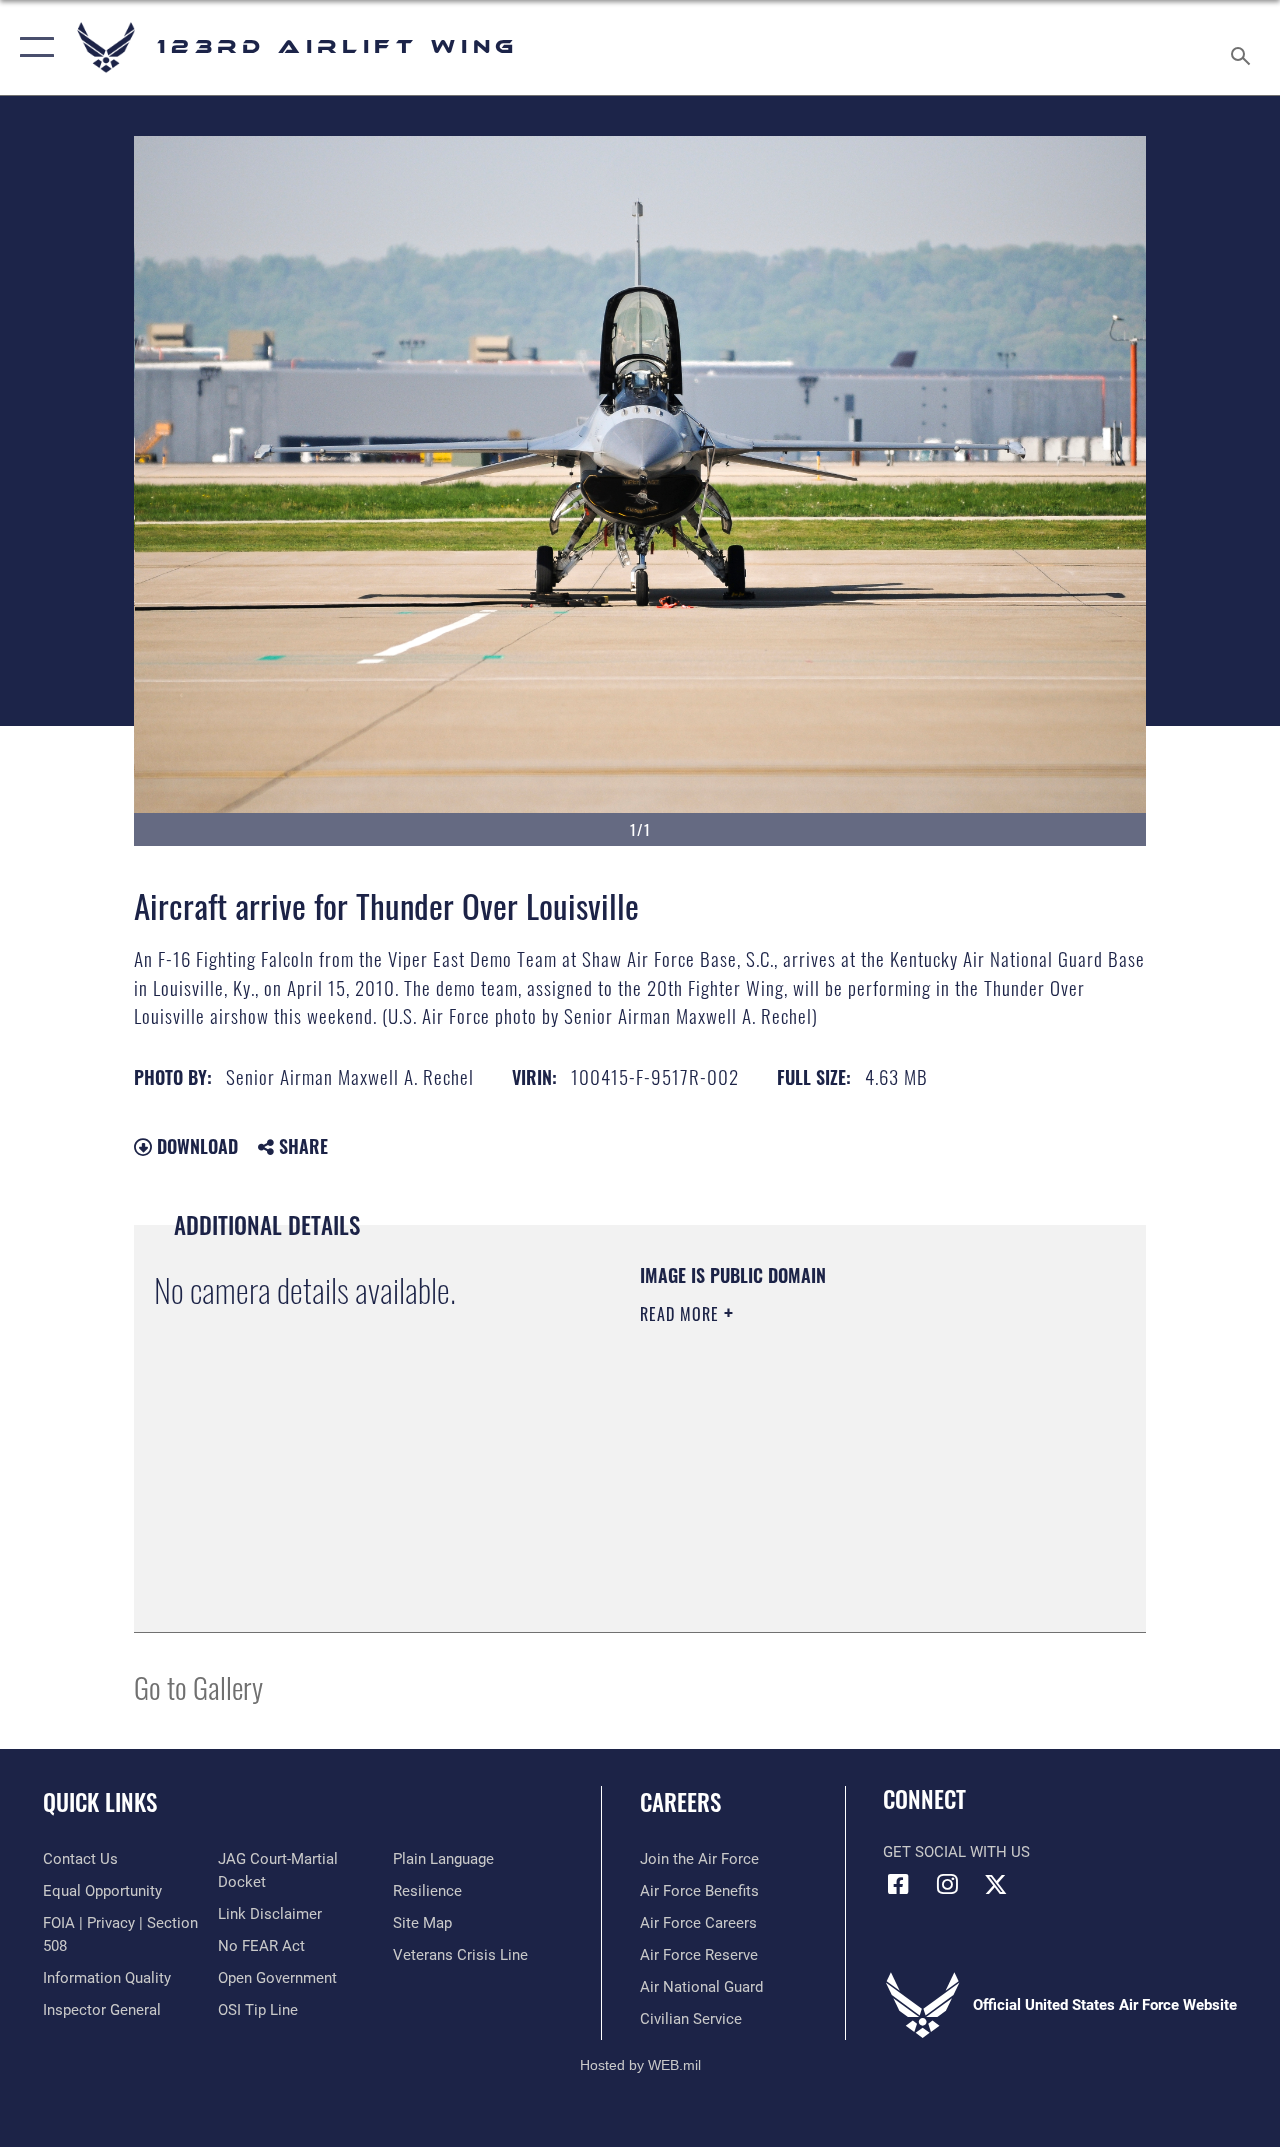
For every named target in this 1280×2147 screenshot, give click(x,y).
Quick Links (100, 1802)
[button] (32, 47)
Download (195, 1146)
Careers (680, 1802)
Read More (682, 1314)
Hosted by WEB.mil (640, 2065)
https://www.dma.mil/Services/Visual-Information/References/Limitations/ (819, 1483)
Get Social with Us (956, 1852)
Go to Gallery (198, 1686)
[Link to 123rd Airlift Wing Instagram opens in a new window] (947, 1884)
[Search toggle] (1244, 47)
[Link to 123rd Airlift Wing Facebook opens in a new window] (898, 1884)
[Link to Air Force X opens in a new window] (996, 1884)
